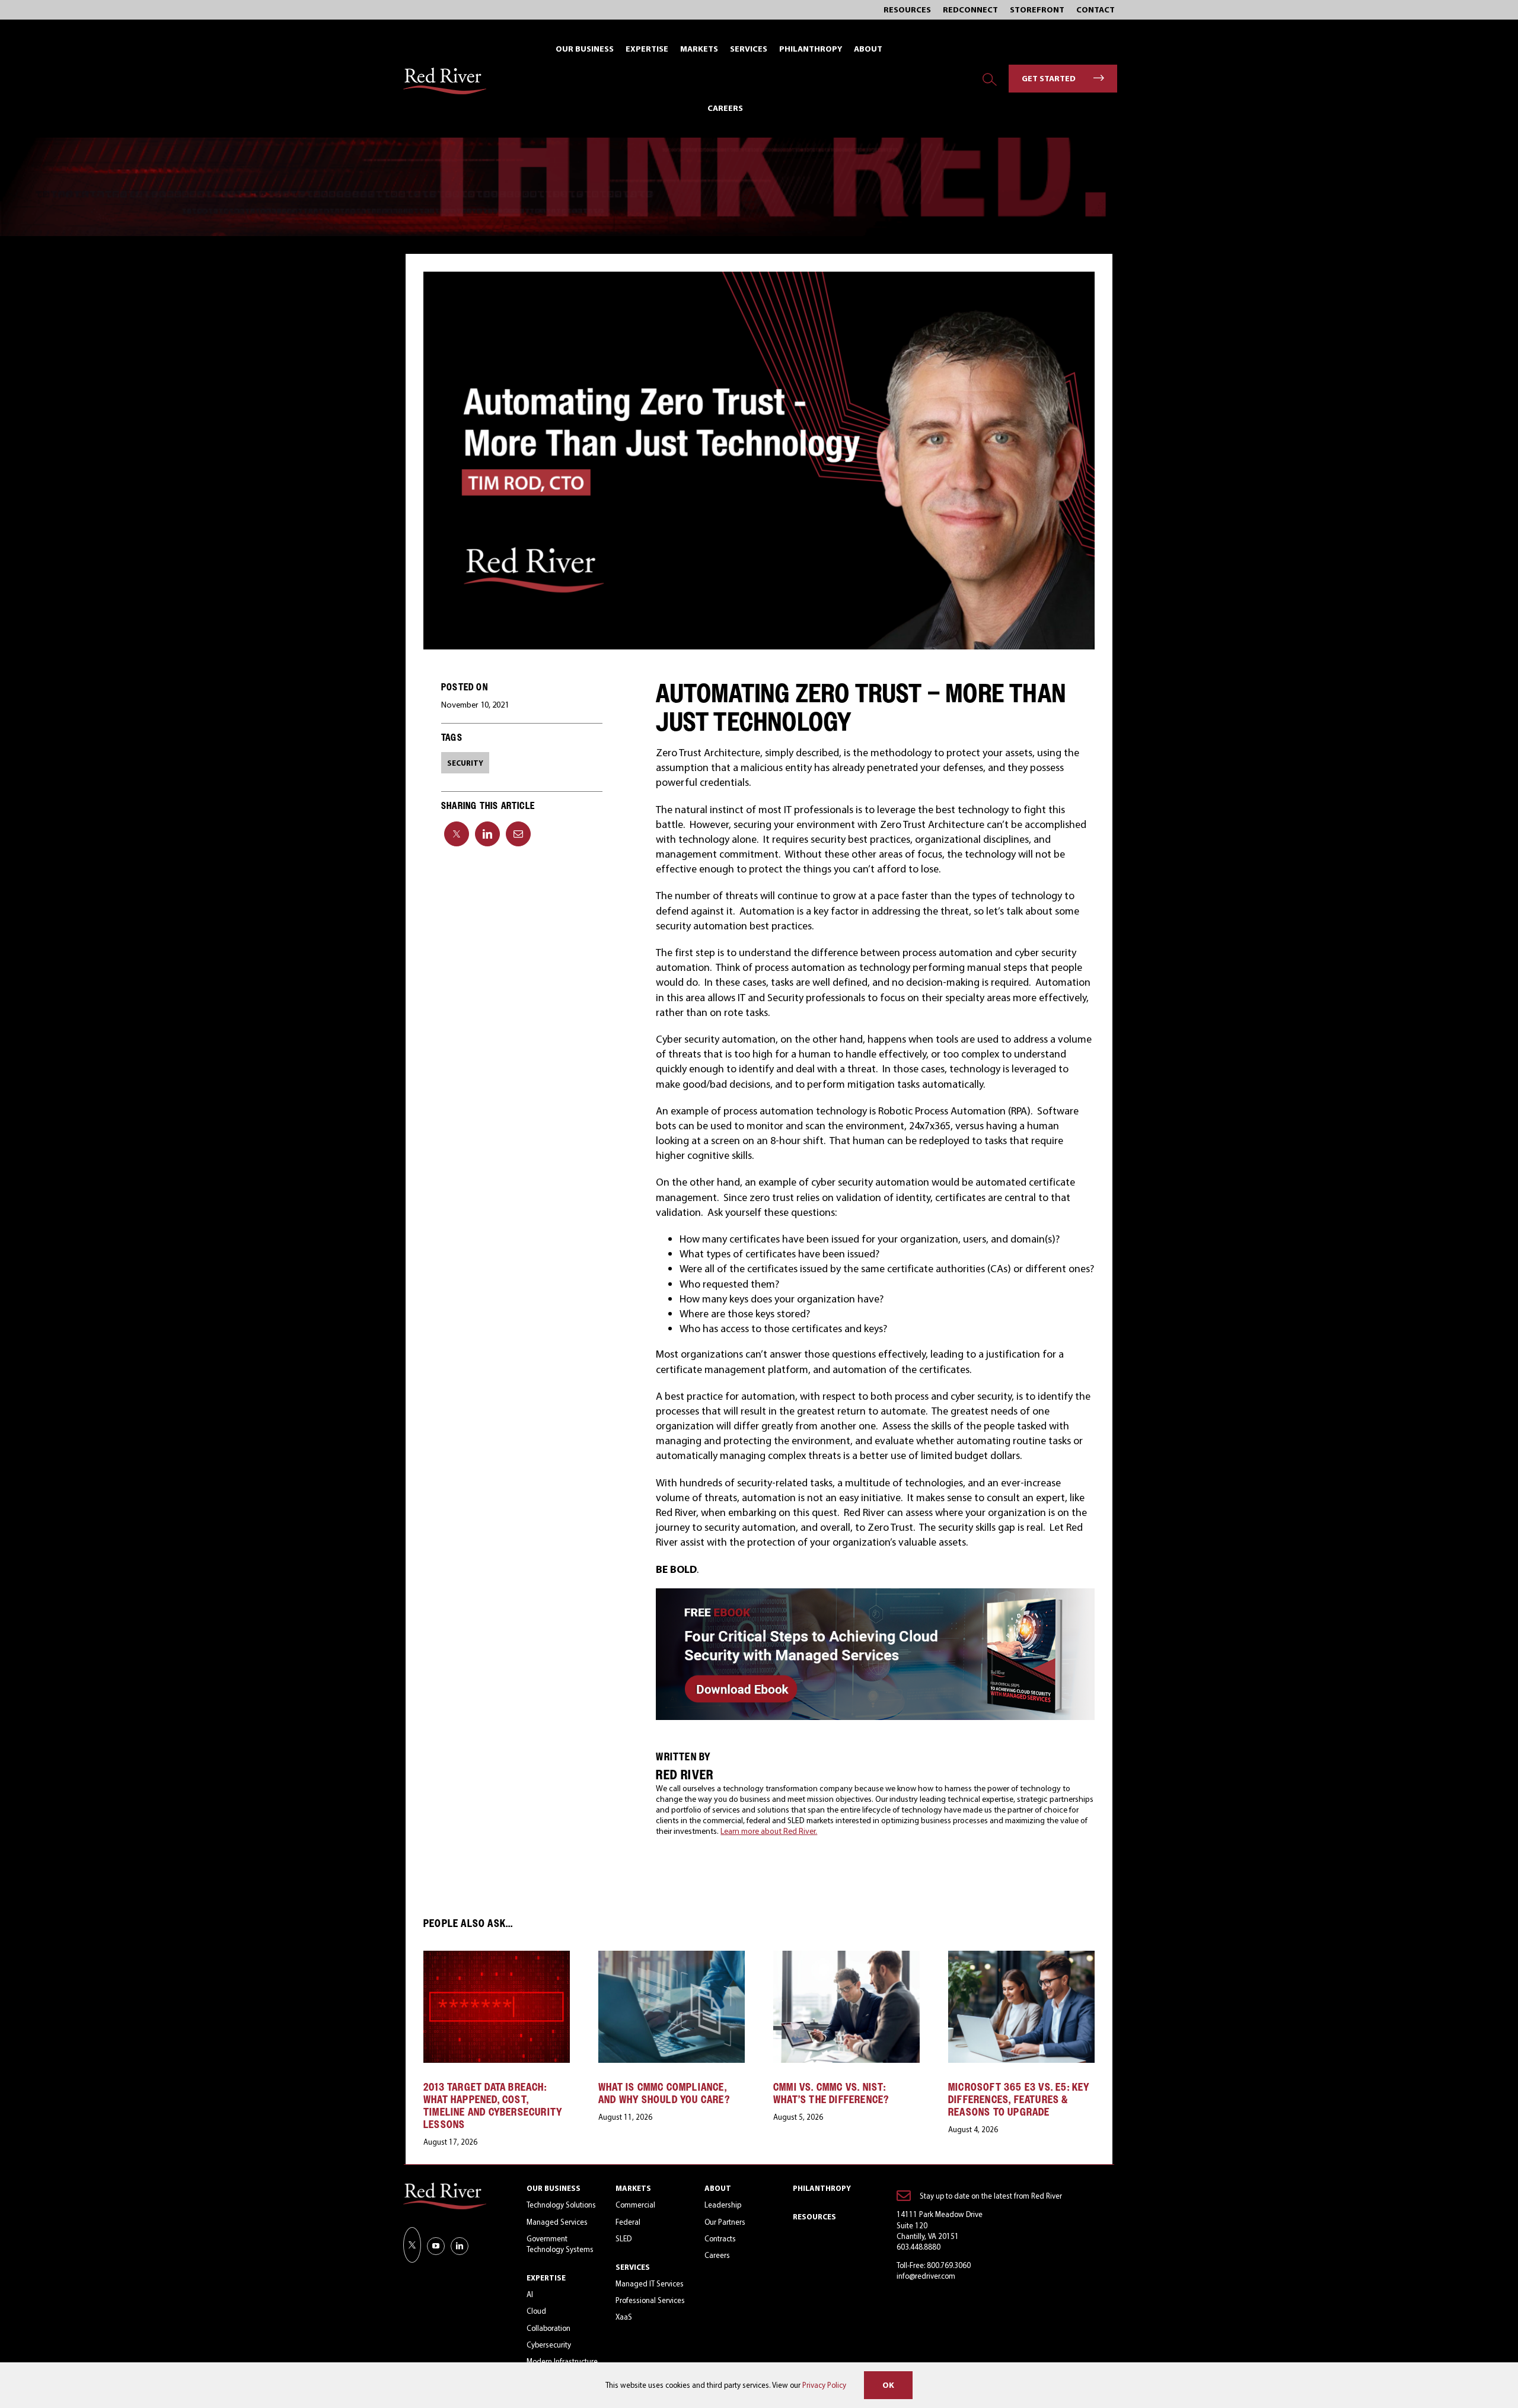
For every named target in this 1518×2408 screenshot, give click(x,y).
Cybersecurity (549, 2345)
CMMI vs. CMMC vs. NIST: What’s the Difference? (831, 2093)
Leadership (723, 2205)
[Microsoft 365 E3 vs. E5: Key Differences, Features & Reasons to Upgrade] (1021, 1957)
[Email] (518, 834)
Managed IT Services (650, 2283)
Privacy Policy (824, 2385)
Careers (717, 2255)
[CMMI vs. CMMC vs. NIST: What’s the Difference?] (846, 1957)
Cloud (536, 2311)
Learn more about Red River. (769, 1831)
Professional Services (650, 2300)
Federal (628, 2222)
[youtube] (436, 2246)
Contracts (720, 2238)
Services (633, 2267)
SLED (624, 2238)
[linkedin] (460, 2246)
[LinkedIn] (487, 834)
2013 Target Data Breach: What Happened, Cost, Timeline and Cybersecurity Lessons (493, 2106)
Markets (633, 2188)
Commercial (635, 2205)
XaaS (624, 2317)
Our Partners (725, 2222)
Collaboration (548, 2328)
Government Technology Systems (560, 2244)
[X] (457, 834)
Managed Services (557, 2222)
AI (530, 2294)
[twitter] (412, 2245)
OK (888, 2385)
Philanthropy (822, 2188)
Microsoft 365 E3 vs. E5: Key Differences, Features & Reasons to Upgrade (1019, 2099)
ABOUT (718, 2188)
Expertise (546, 2278)
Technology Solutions (561, 2205)
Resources (814, 2216)
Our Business (554, 2188)
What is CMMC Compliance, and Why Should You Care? (664, 2093)
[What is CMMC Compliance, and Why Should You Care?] (672, 1957)
